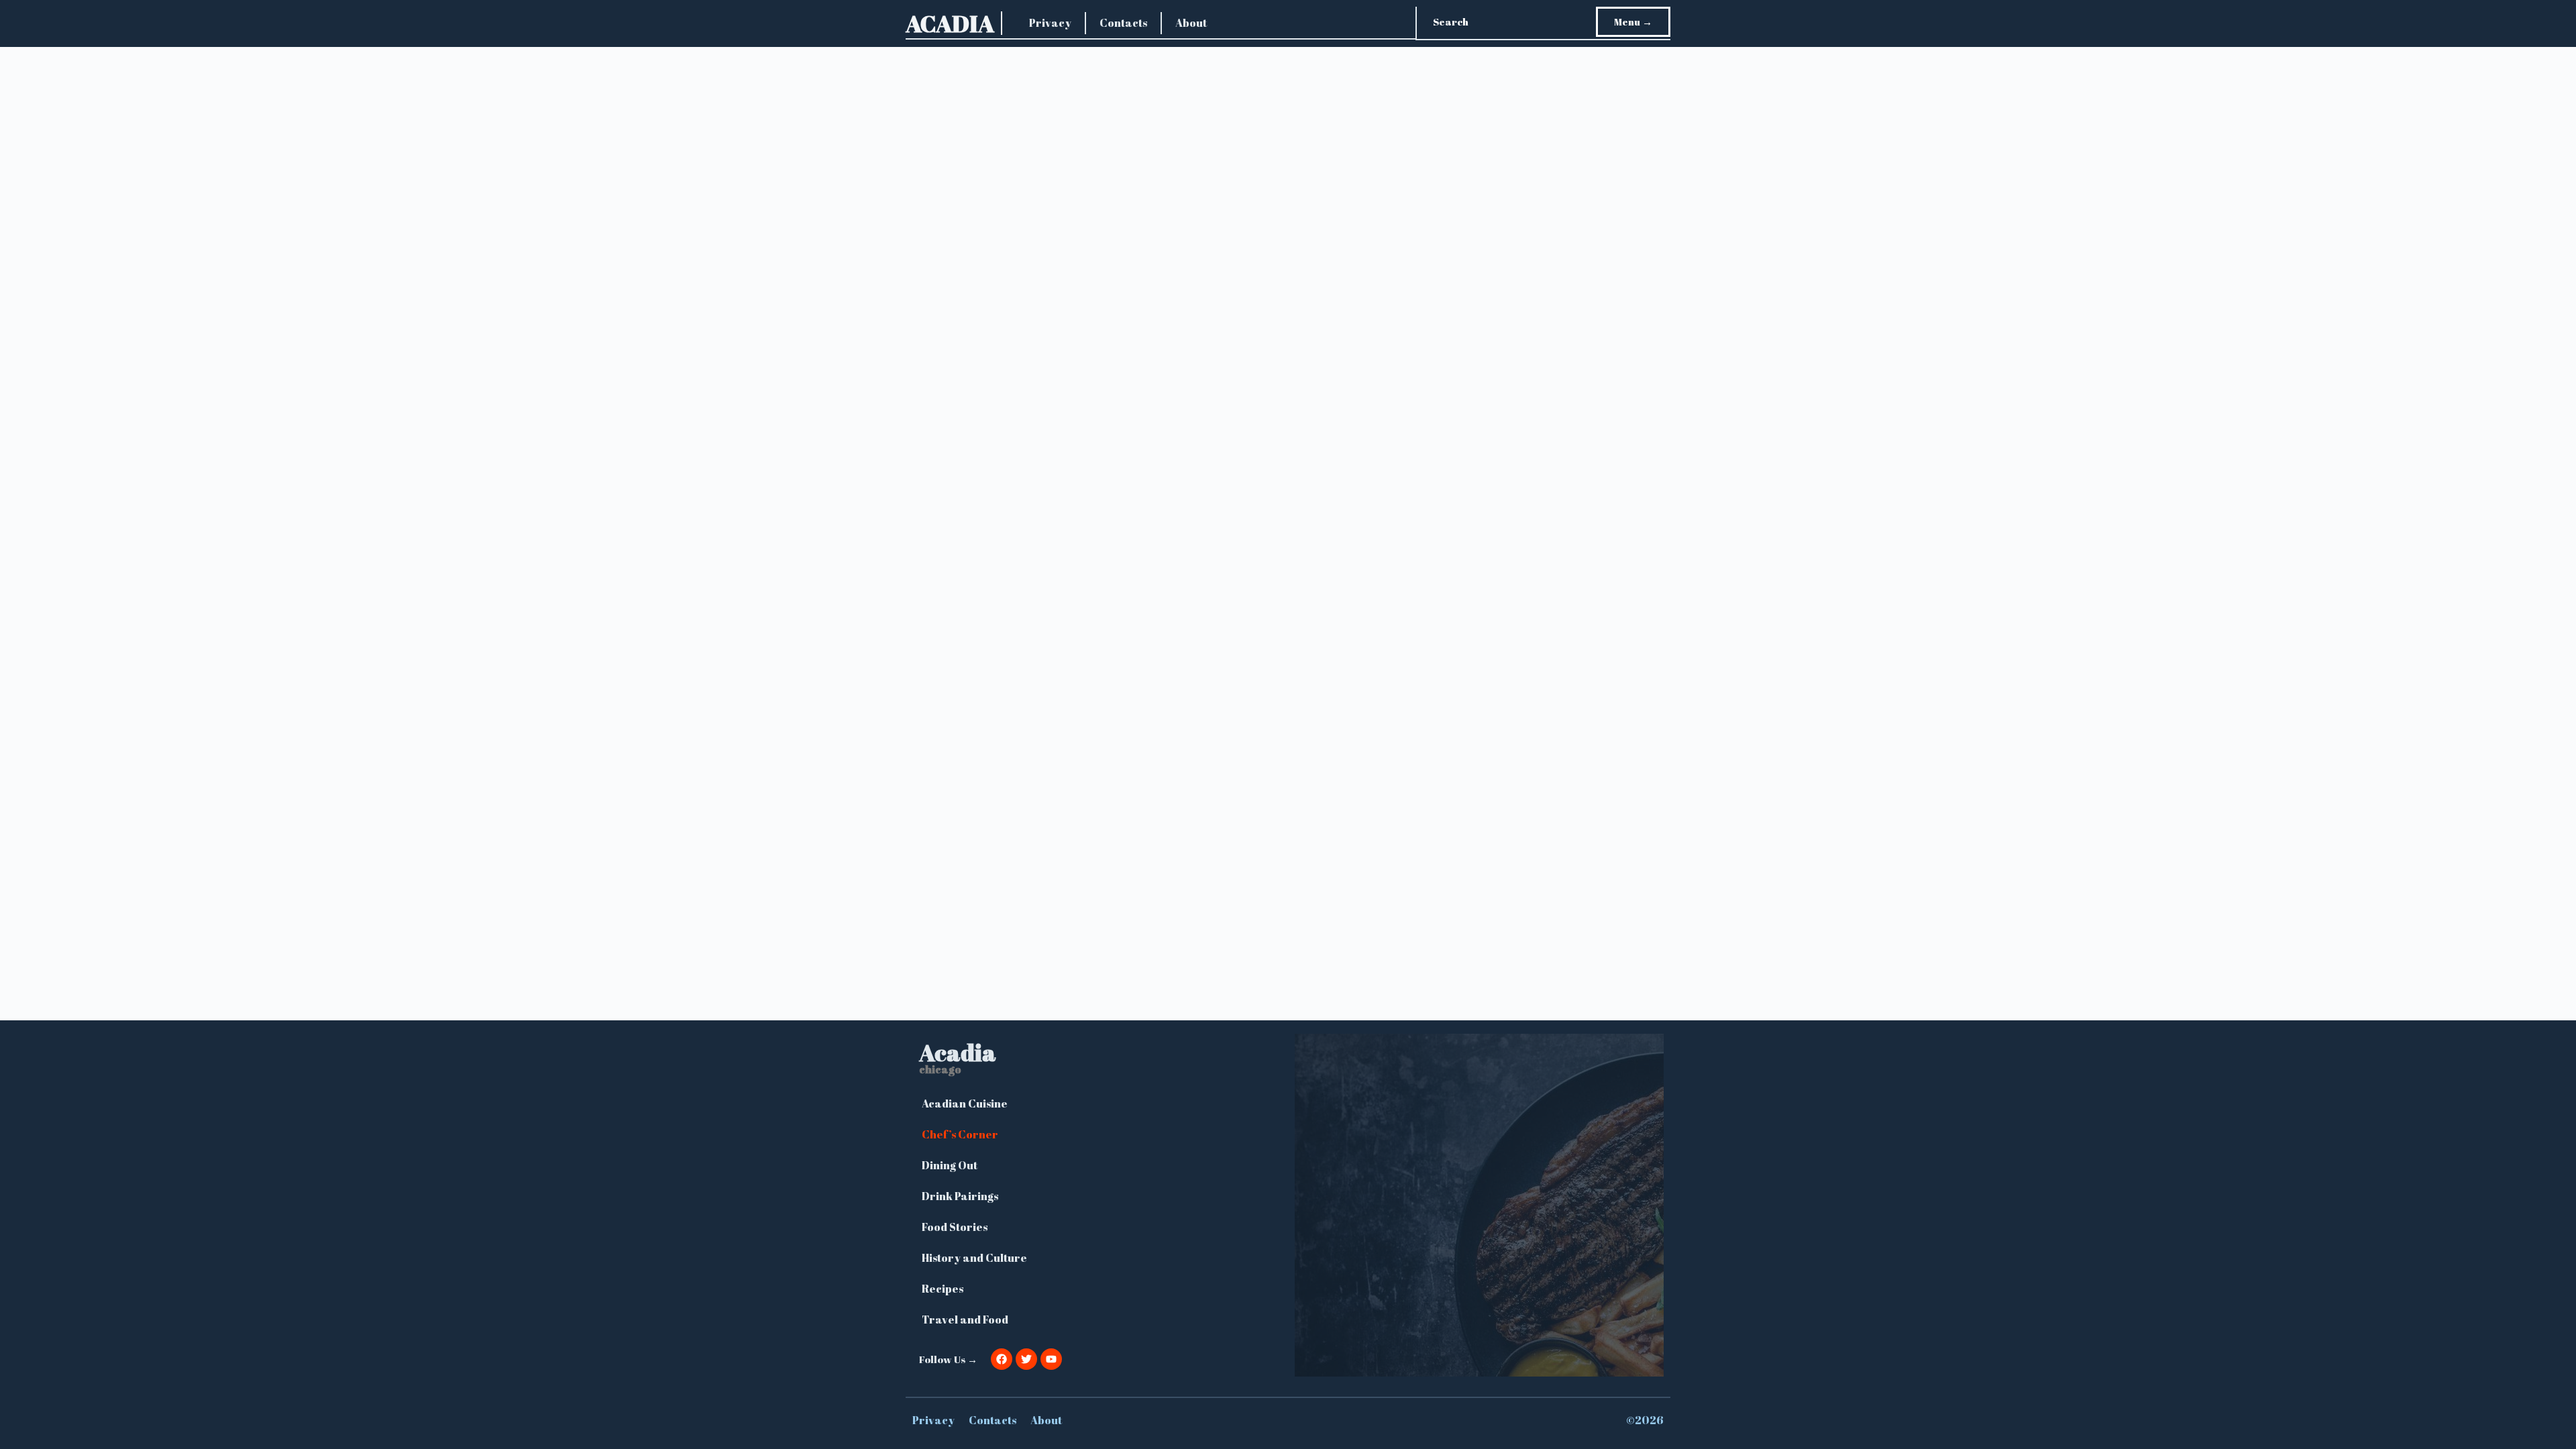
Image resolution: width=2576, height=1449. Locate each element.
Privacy (1050, 23)
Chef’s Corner (960, 1134)
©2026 (1645, 1420)
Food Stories (955, 1227)
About (1191, 23)
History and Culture (974, 1258)
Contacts (1123, 23)
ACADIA (950, 23)
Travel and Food (965, 1320)
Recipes (943, 1289)
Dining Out (950, 1165)
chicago (940, 1069)
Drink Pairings (960, 1196)
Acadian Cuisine (965, 1104)
